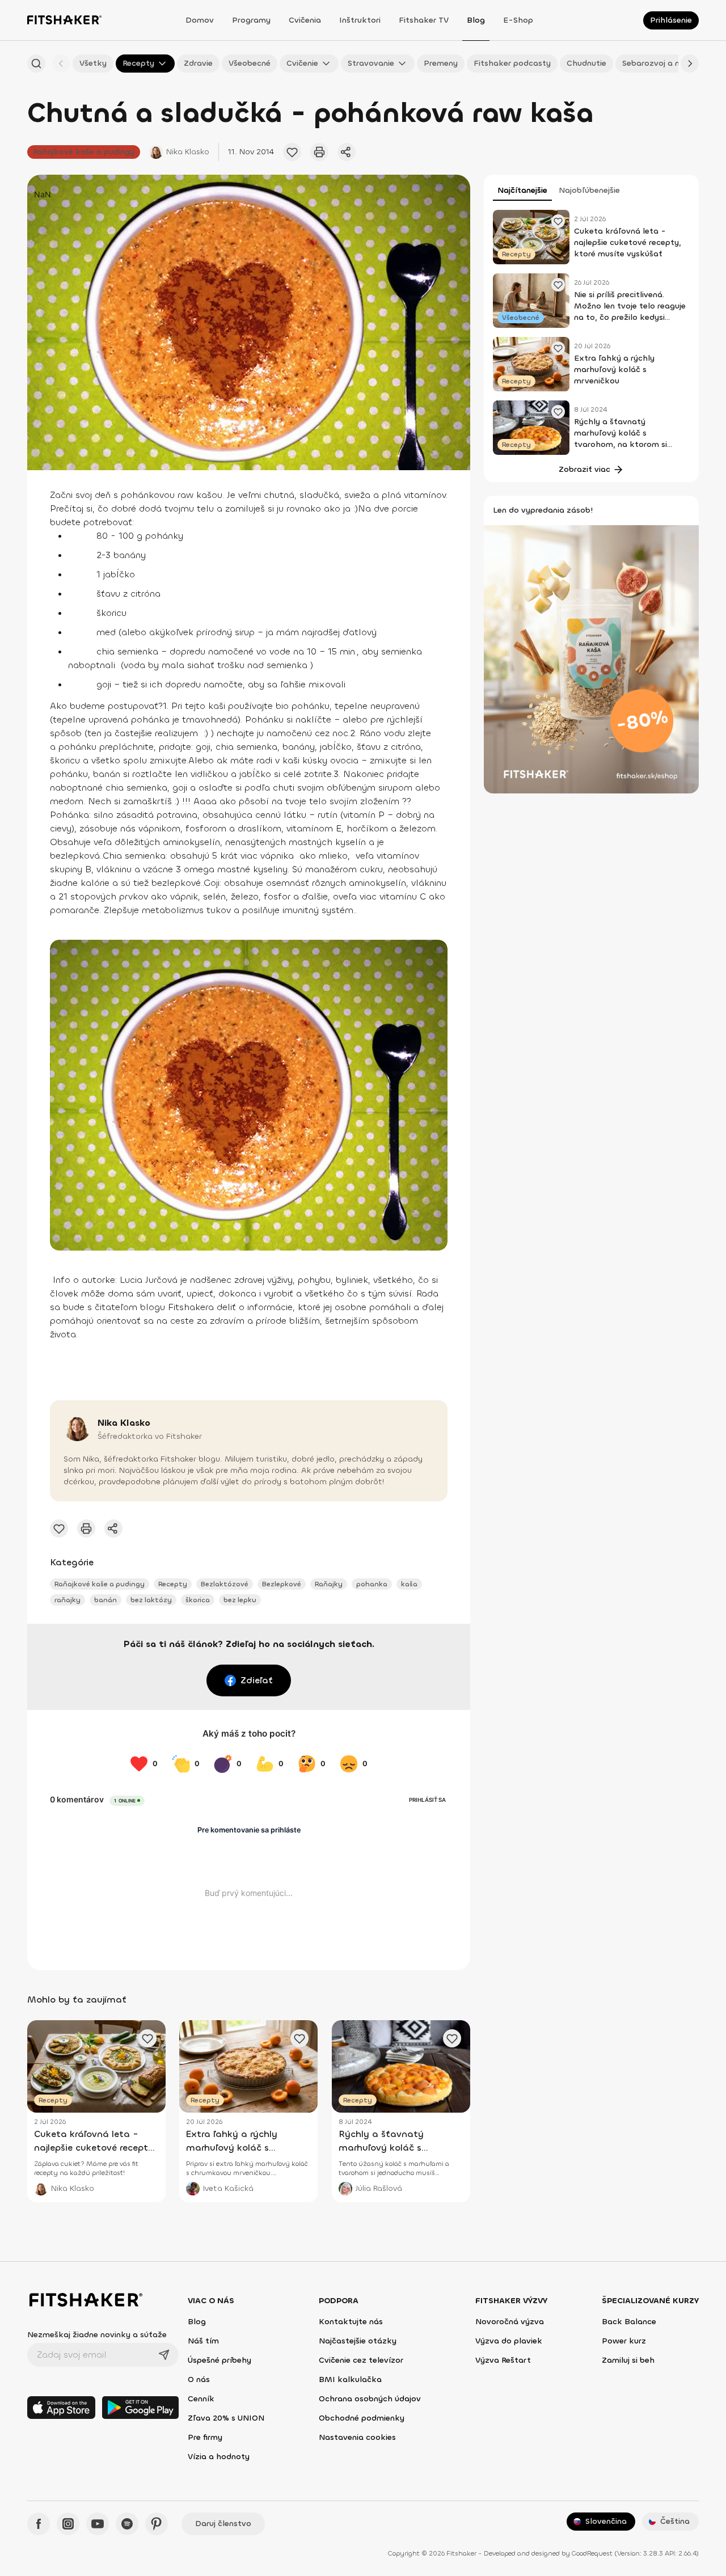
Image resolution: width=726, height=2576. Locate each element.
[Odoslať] (164, 2355)
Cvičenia (305, 20)
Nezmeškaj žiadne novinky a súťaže (97, 2335)
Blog (476, 20)
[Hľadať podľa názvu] (36, 64)
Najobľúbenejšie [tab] (589, 190)
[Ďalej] (690, 64)
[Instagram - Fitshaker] (68, 2524)
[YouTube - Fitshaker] (98, 2524)
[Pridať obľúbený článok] (292, 152)
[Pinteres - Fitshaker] (157, 2524)
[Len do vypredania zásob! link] (591, 658)
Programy (251, 20)
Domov (200, 20)
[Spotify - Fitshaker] (127, 2524)
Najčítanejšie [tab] (522, 190)
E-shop (518, 20)
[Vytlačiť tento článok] (319, 152)
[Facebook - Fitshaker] (39, 2524)
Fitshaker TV (424, 20)
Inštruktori (360, 20)
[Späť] (61, 64)
